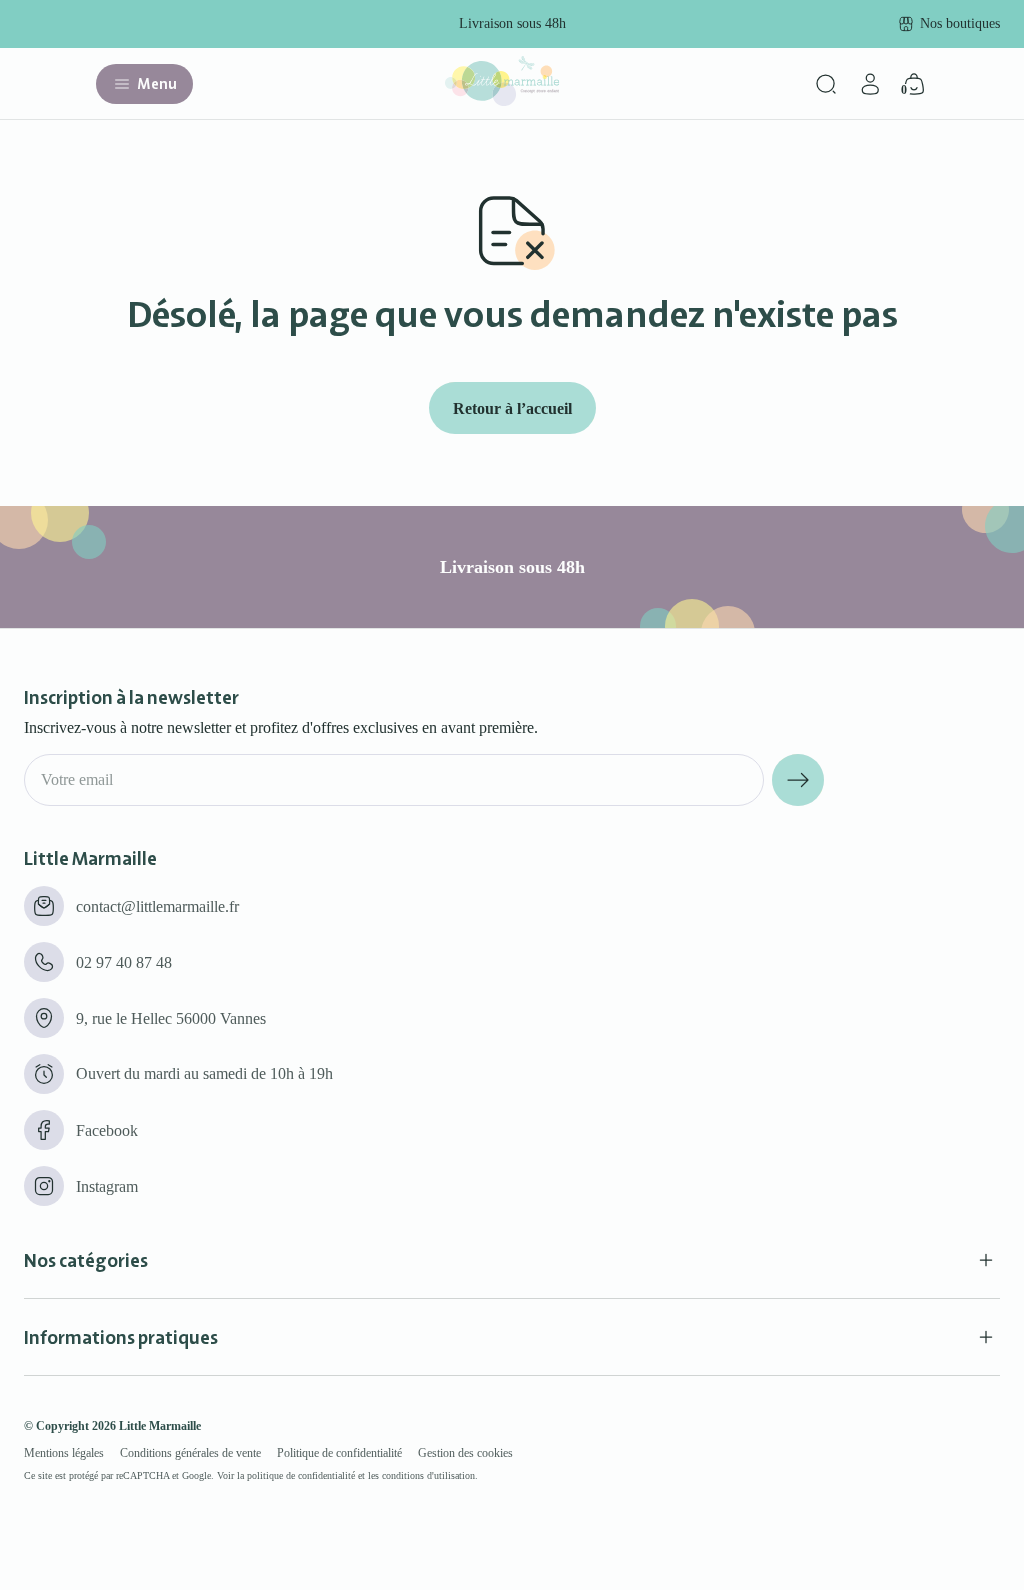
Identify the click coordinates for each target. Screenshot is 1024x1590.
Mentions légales (64, 1453)
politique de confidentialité (301, 1475)
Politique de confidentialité (339, 1453)
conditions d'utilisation (428, 1475)
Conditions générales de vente (190, 1453)
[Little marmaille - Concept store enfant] (502, 100)
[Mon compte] (870, 84)
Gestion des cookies (465, 1453)
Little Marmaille (160, 1426)
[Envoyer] (798, 780)
